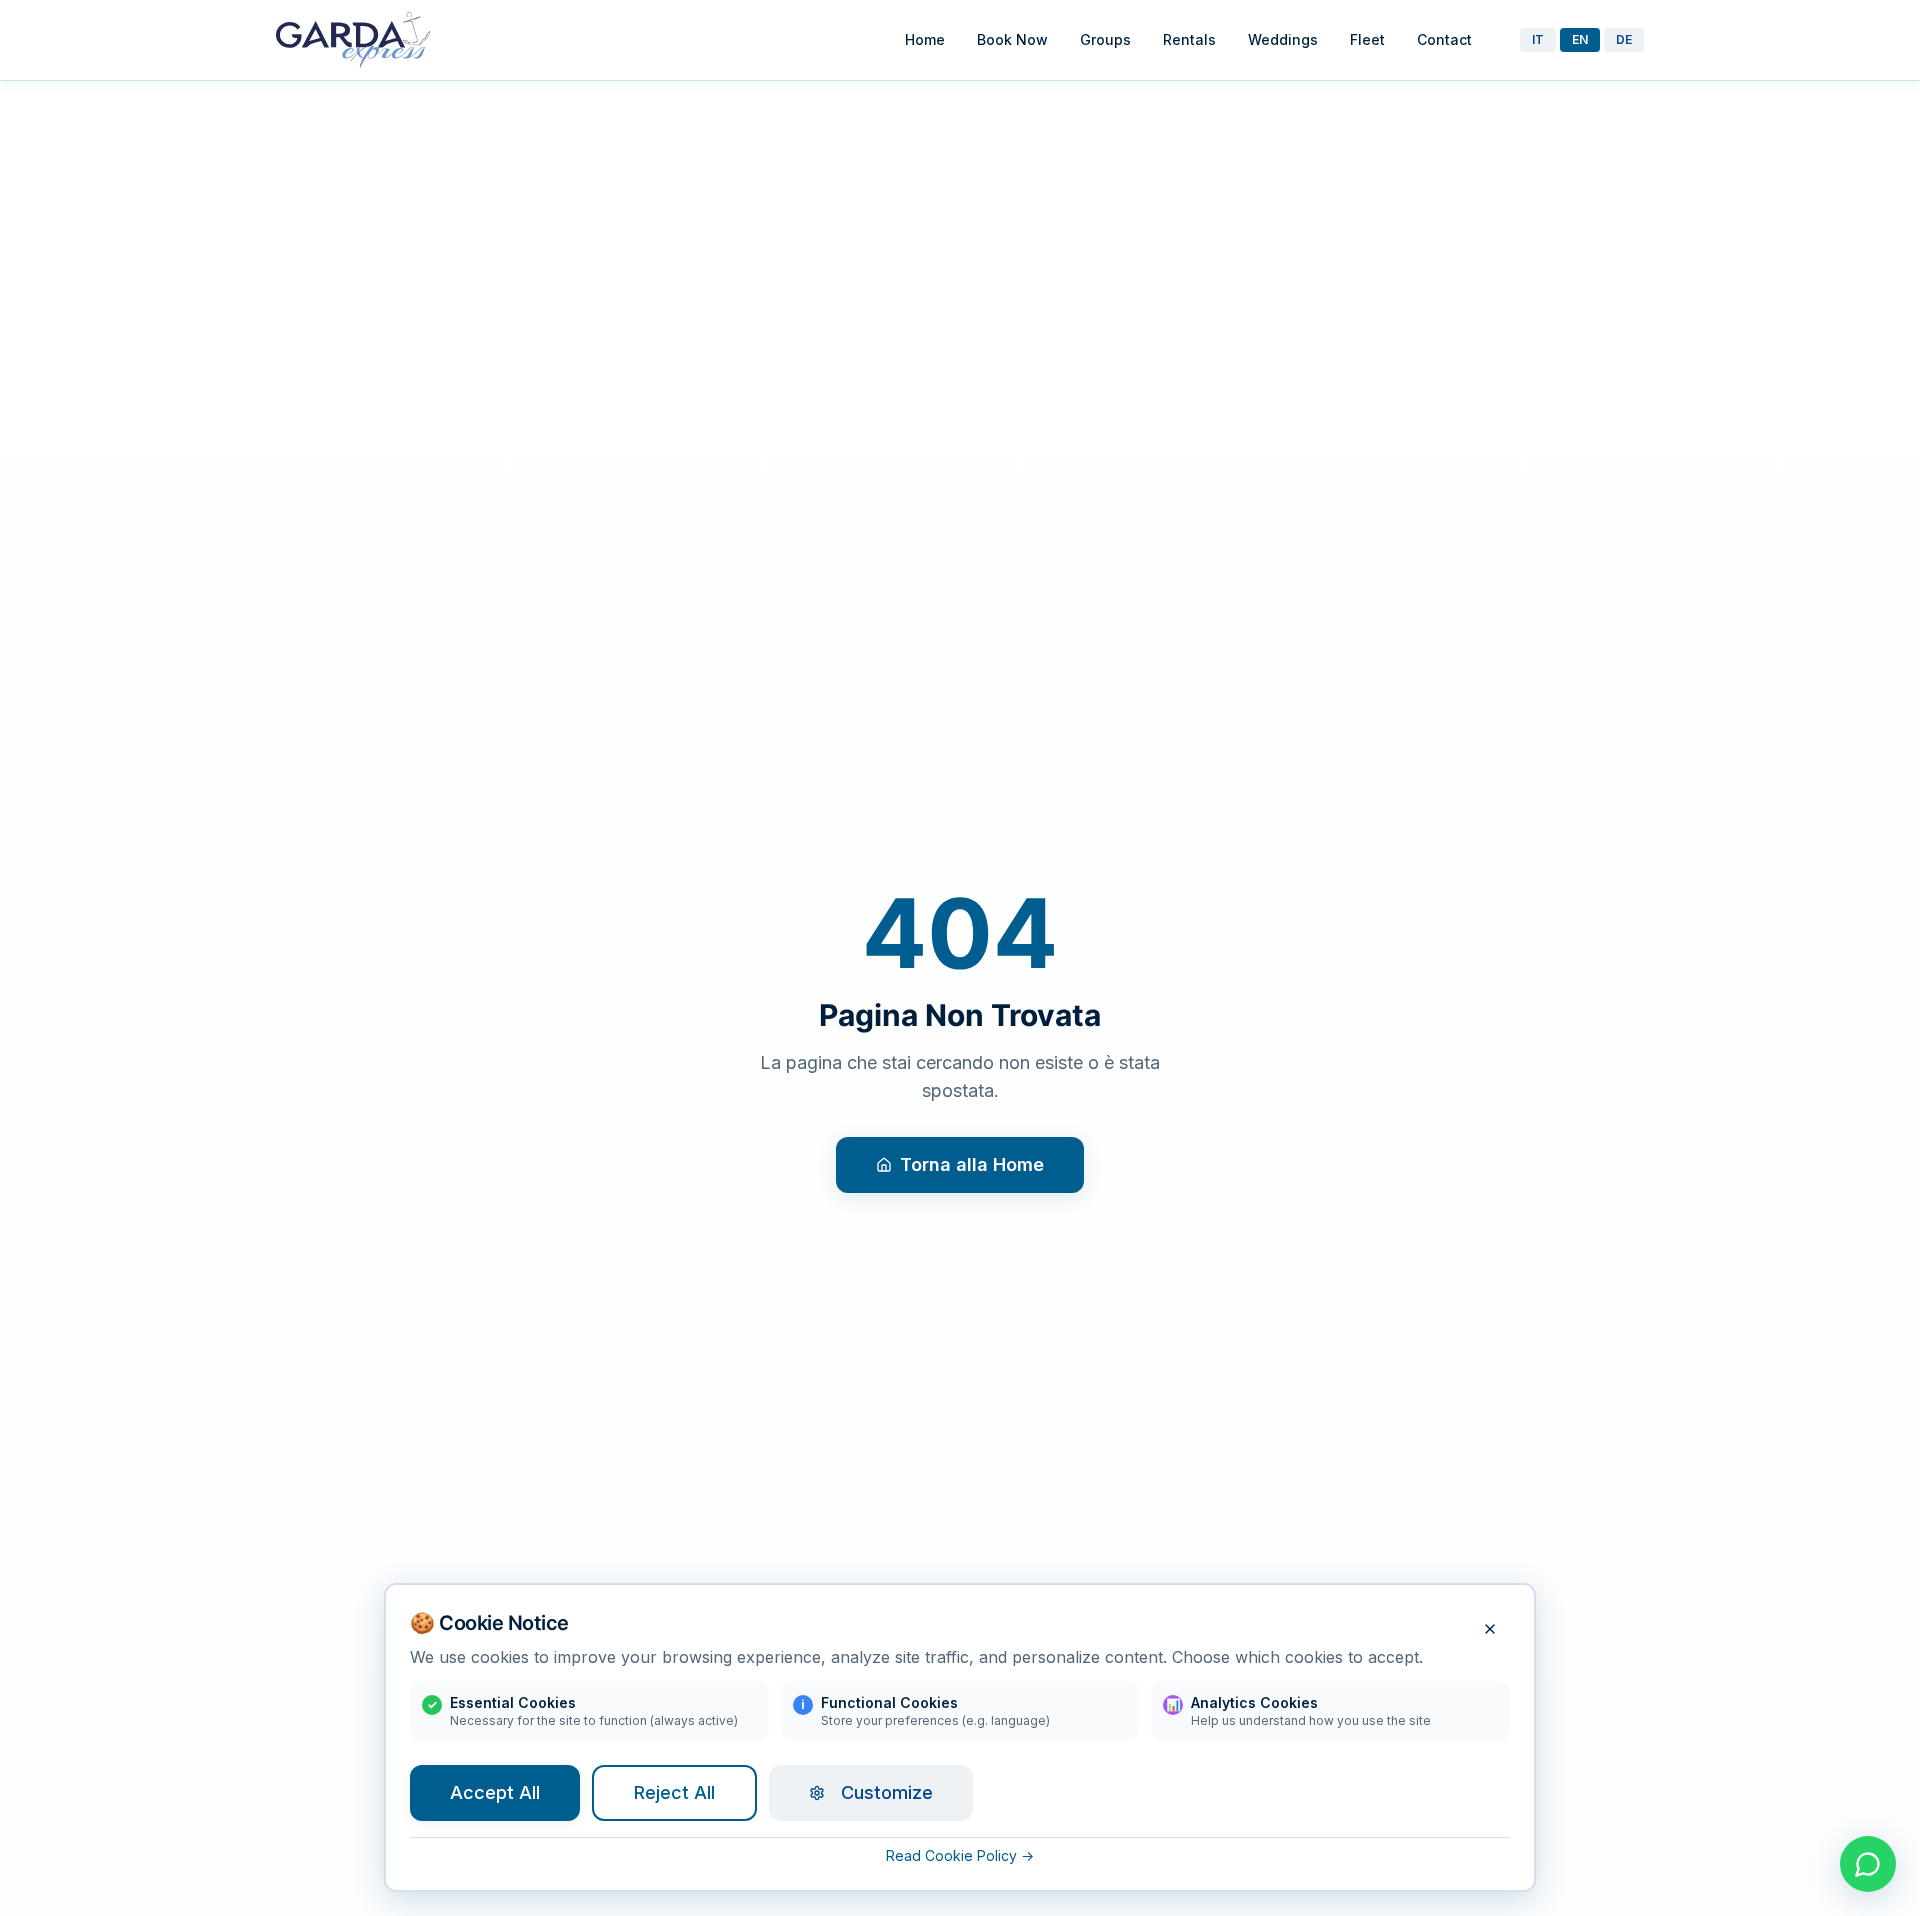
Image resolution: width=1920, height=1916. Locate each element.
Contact (1444, 39)
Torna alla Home (972, 1164)
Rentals (1189, 39)
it (1538, 39)
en (1580, 39)
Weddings (1283, 39)
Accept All (495, 1792)
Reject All (674, 1792)
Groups (1105, 39)
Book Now (1012, 39)
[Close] (1490, 1629)
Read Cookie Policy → (960, 1855)
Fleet (1367, 39)
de (1624, 39)
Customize (887, 1792)
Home (925, 39)
